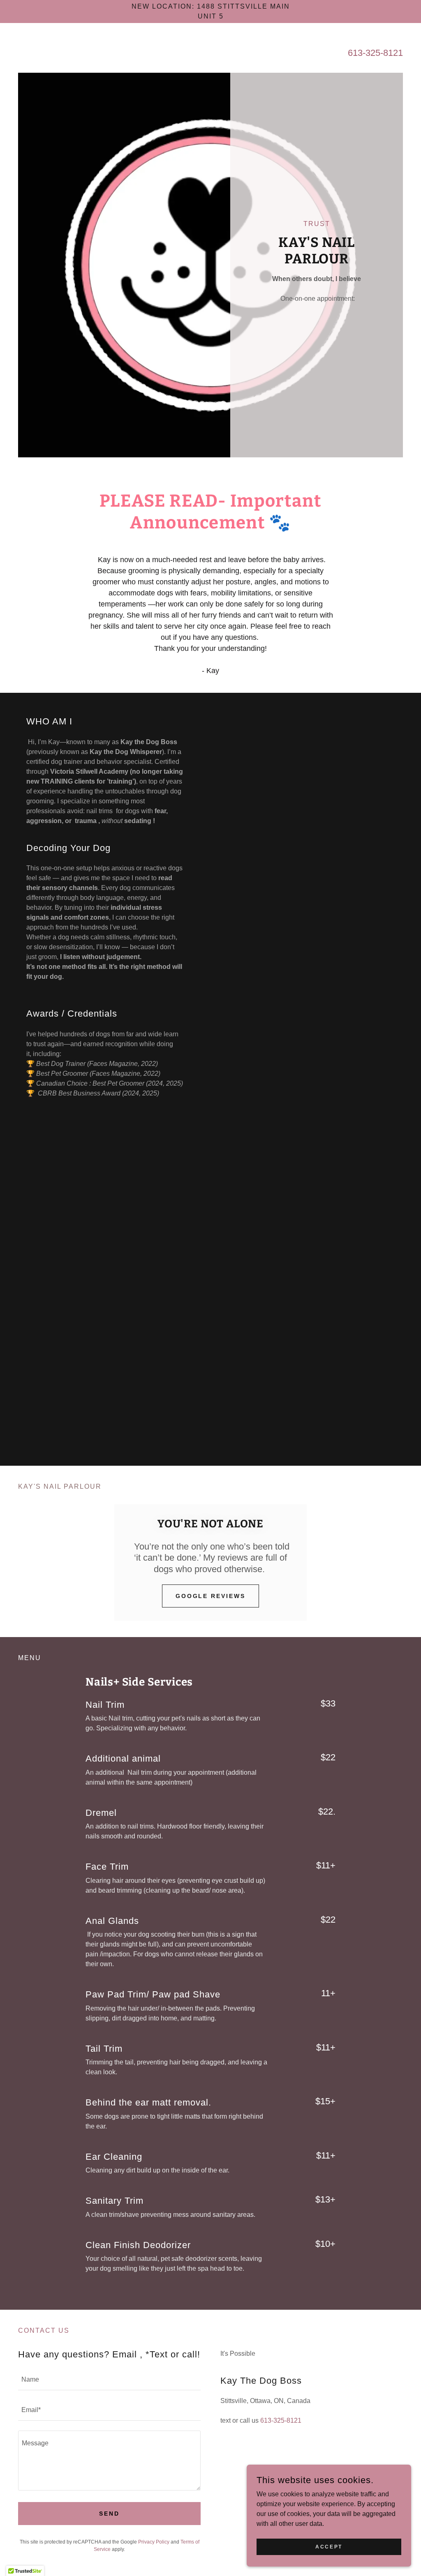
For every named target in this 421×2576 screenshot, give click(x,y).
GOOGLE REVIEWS (211, 1596)
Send (109, 2514)
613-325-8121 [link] (375, 53)
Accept (329, 2546)
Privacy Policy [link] (154, 2542)
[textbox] (109, 2380)
